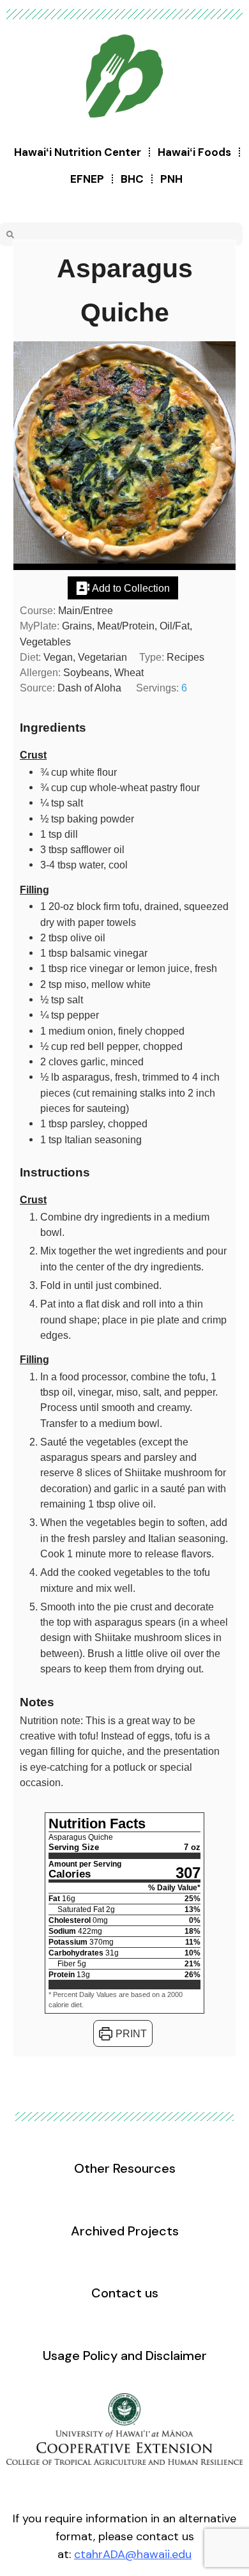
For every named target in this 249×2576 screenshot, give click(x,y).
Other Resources (125, 2168)
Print (130, 2033)
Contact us (125, 2293)
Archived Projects (125, 2231)
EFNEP (87, 179)
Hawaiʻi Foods (194, 152)
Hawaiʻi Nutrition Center (78, 152)
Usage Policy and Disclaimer (125, 2356)
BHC (132, 179)
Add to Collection (130, 588)
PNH (171, 179)
